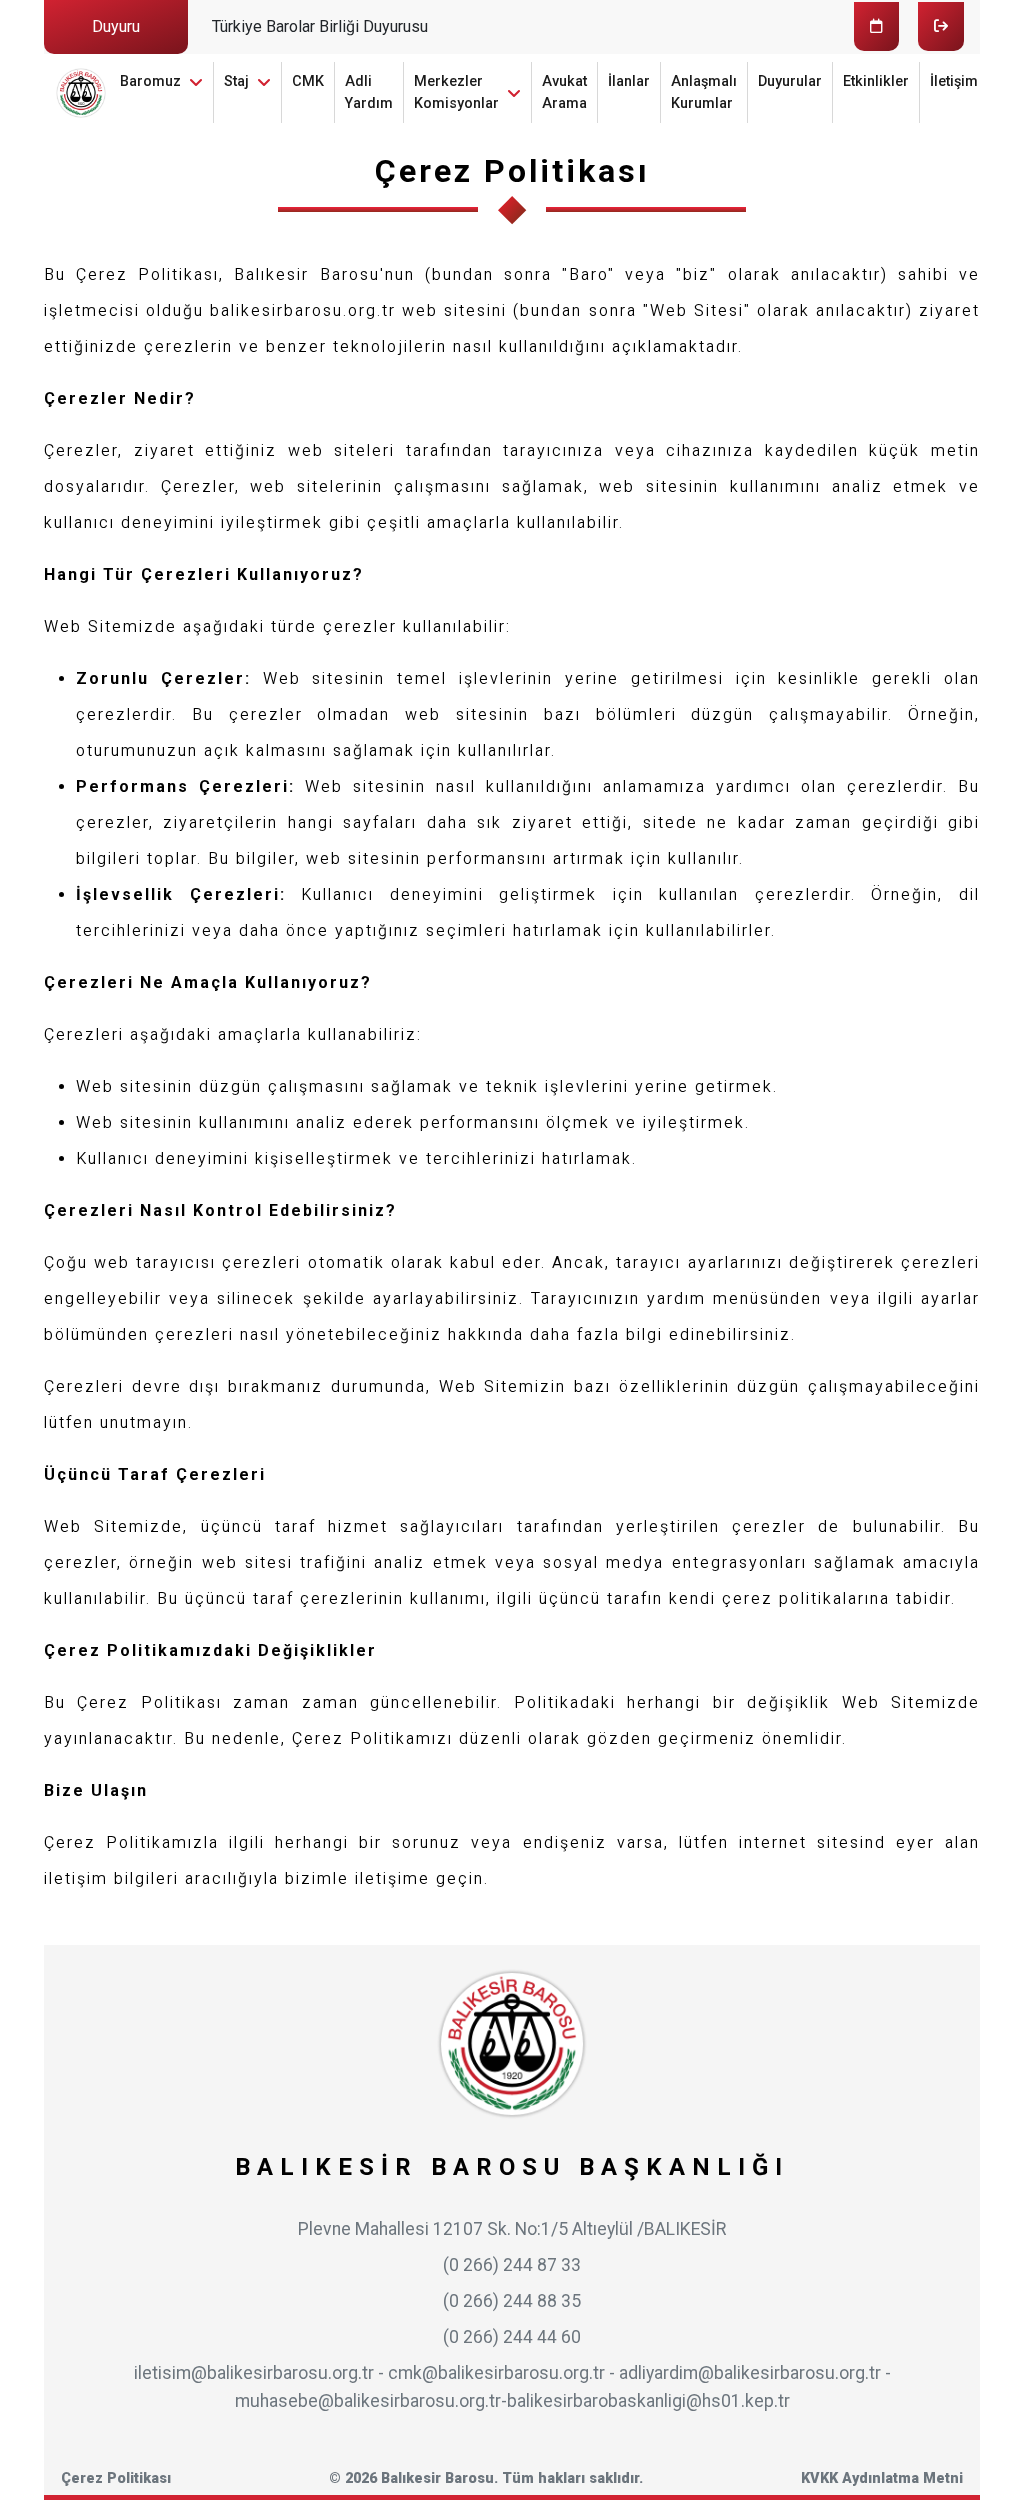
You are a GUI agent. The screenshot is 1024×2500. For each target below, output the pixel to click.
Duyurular (790, 81)
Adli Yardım (369, 92)
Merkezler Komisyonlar (456, 92)
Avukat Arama (564, 92)
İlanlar (629, 81)
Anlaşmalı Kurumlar (704, 92)
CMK (308, 81)
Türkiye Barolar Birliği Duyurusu (320, 26)
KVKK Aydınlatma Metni (882, 2478)
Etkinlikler (876, 81)
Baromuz (150, 81)
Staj (236, 81)
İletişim (954, 81)
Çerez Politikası (116, 2478)
